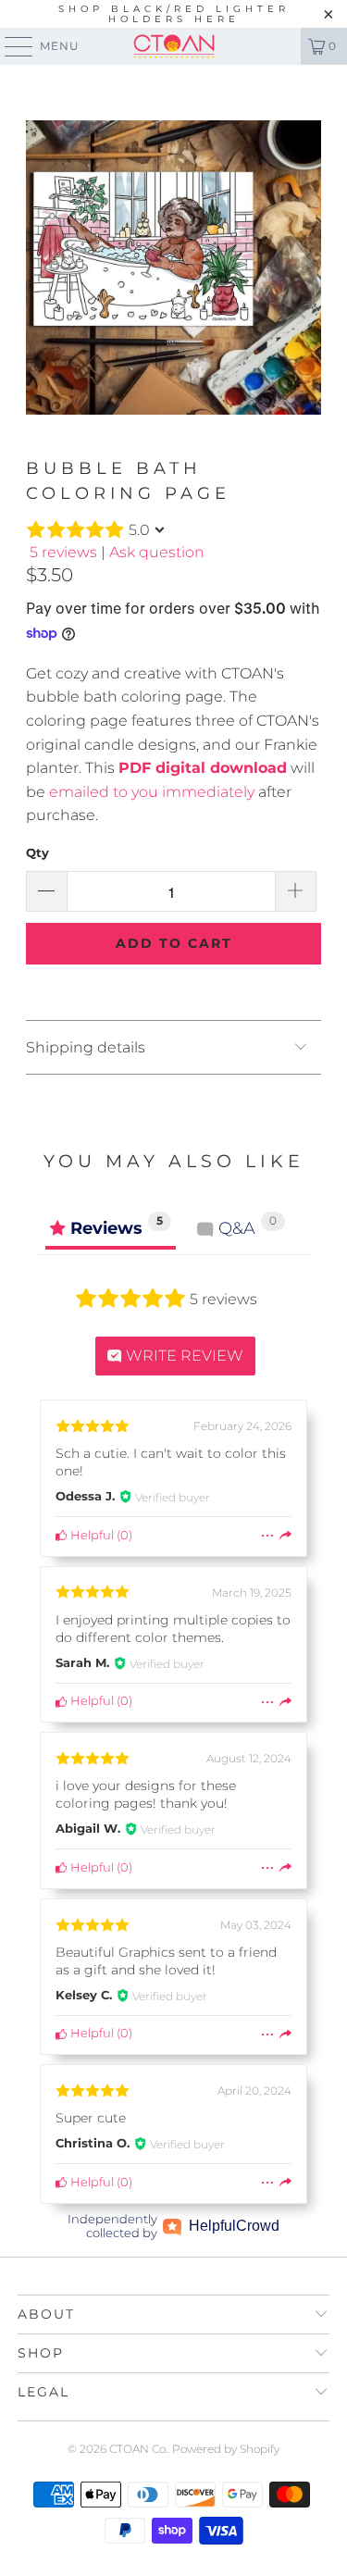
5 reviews (63, 552)
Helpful (91, 1535)
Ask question (157, 552)
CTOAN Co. (138, 2449)
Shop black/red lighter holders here (174, 14)
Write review (183, 1356)
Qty (37, 852)
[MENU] (10, 46)
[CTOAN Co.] (174, 46)
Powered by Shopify (226, 2449)
